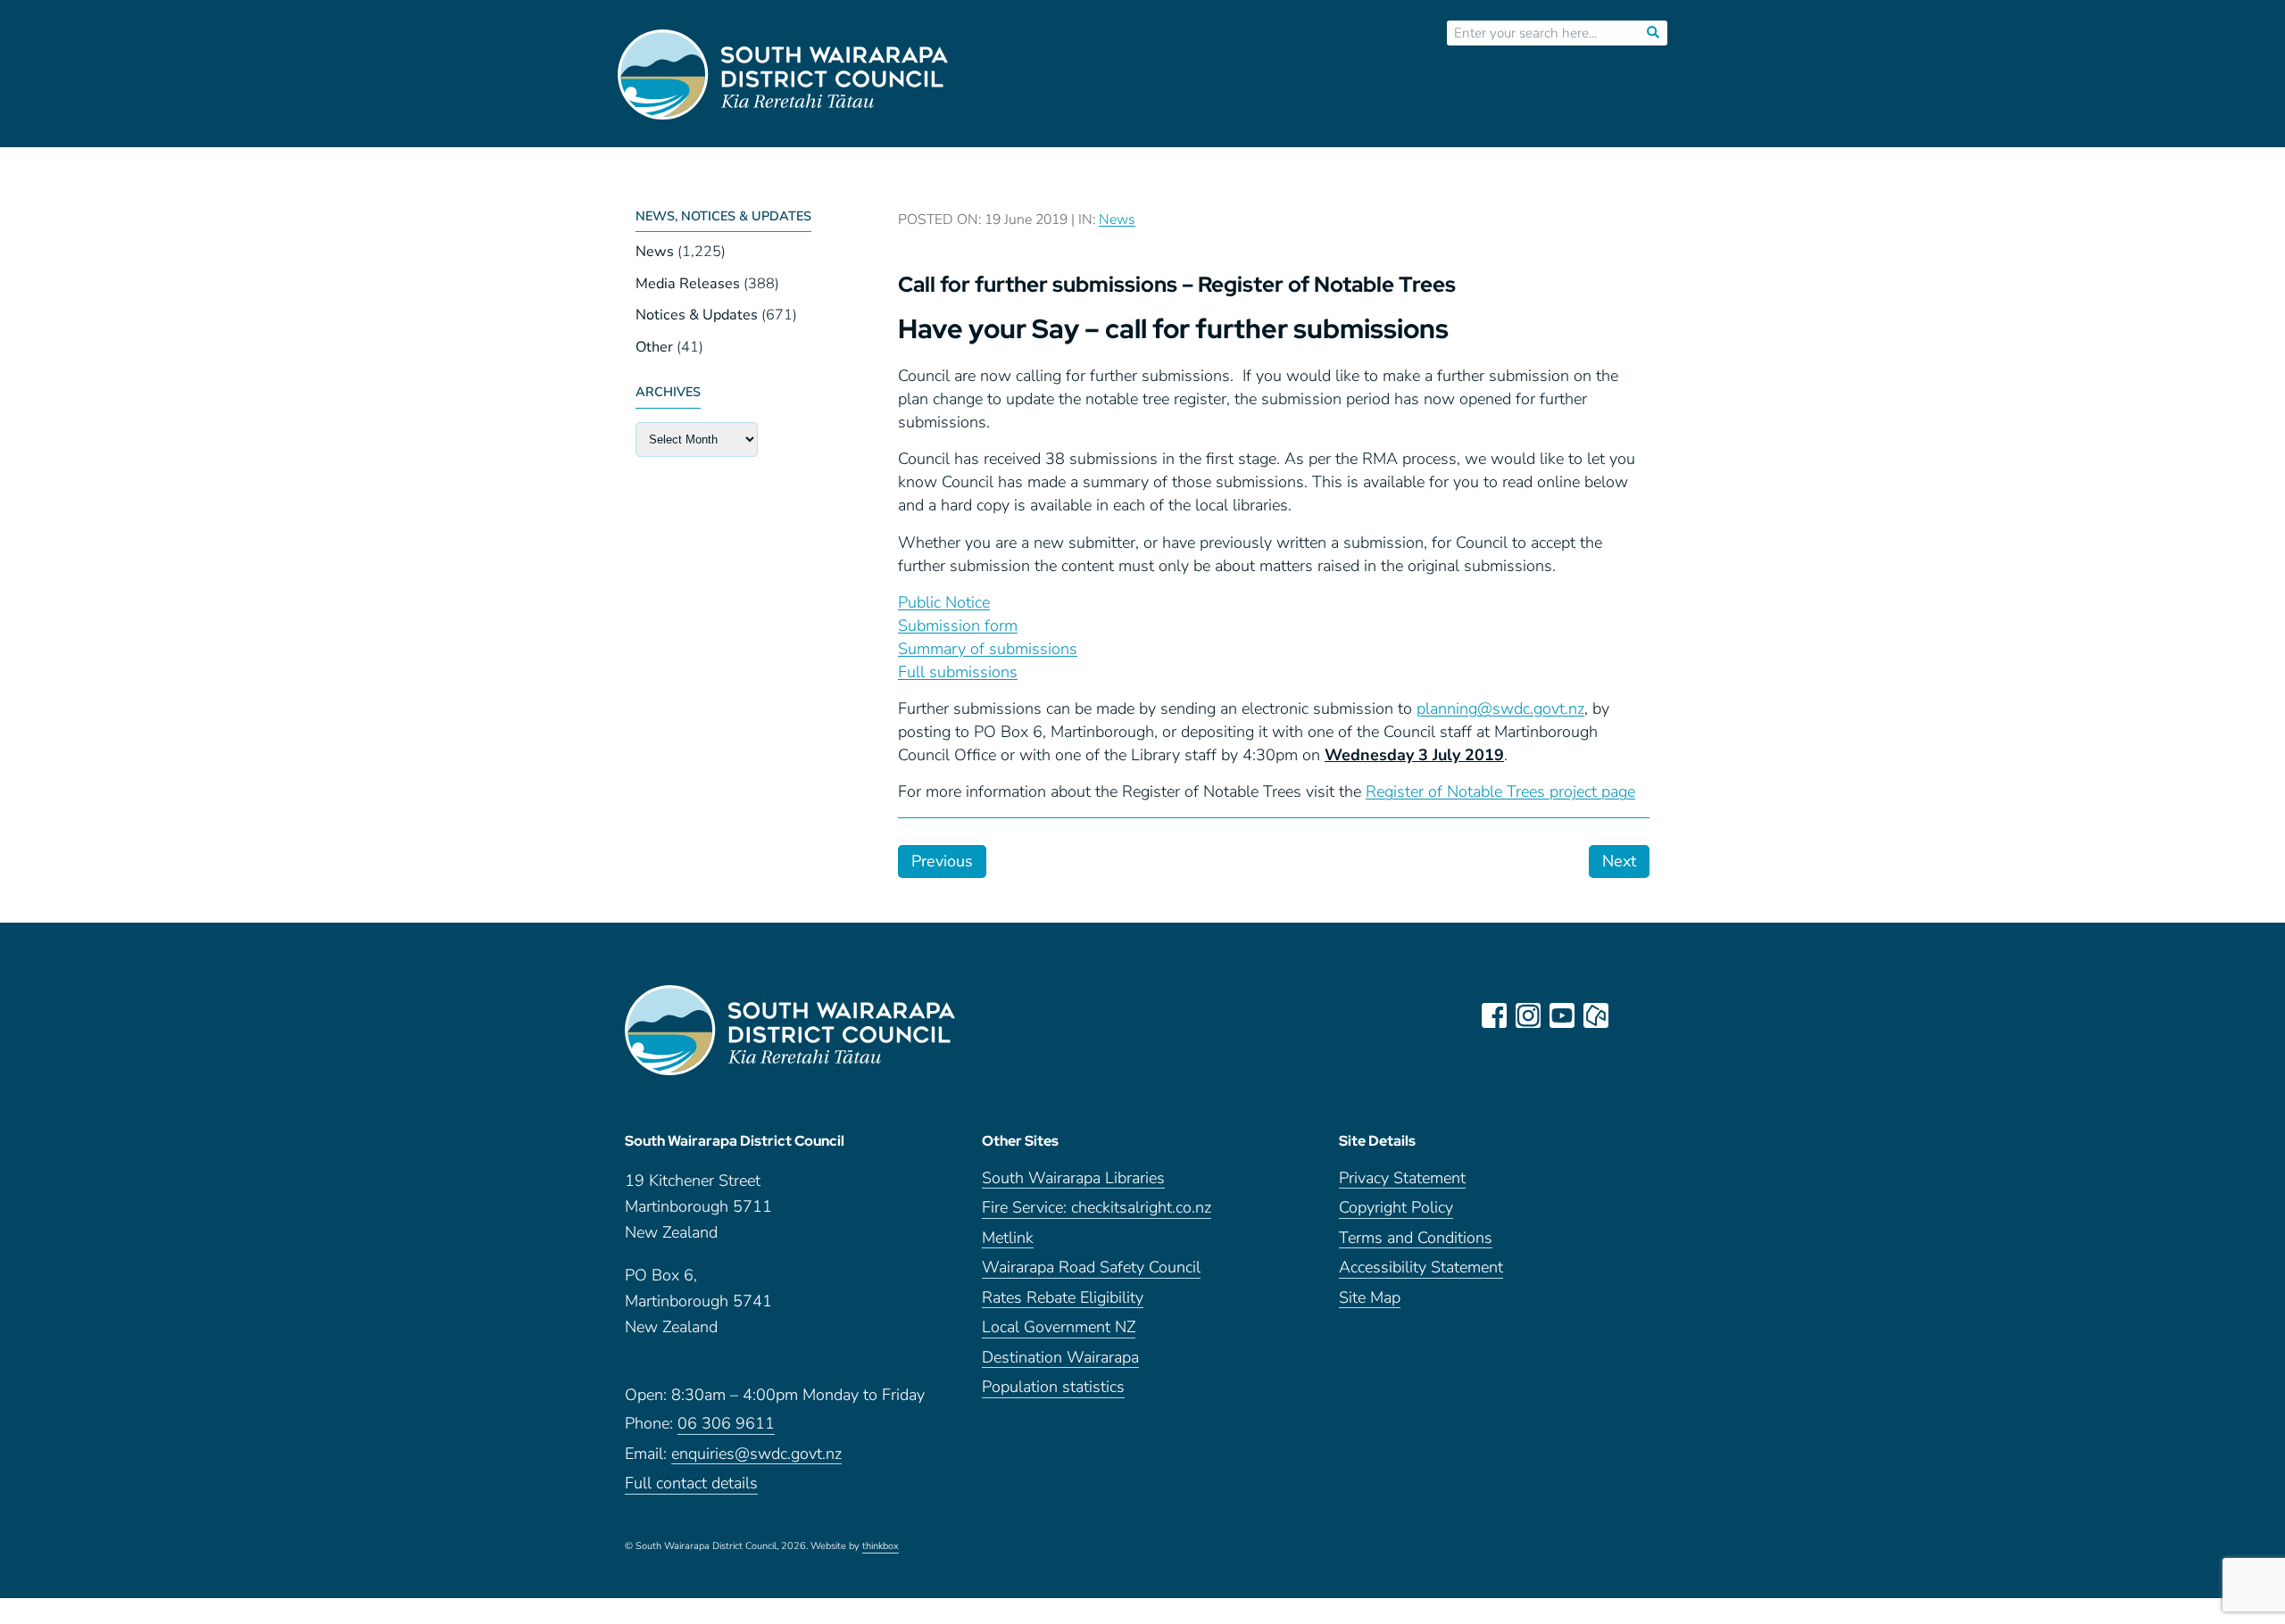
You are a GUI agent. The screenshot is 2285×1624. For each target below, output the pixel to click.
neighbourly (1596, 1015)
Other (654, 347)
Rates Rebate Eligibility (1063, 1299)
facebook (1494, 1015)
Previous (942, 861)
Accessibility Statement (1421, 1268)
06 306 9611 (726, 1425)
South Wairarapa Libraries (1073, 1179)
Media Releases (688, 284)
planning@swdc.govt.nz (1500, 708)
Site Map (1370, 1299)
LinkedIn (1630, 1015)
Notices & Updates (697, 315)
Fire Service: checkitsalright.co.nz (1097, 1209)
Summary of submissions (988, 649)
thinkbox (881, 1547)
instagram (1528, 1015)
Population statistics (1053, 1388)
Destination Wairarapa (1060, 1359)
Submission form (958, 626)
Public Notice (944, 602)
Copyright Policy (1396, 1209)
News (655, 252)
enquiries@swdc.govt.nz (756, 1455)
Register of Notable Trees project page (1500, 791)
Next (1619, 861)
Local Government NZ (1059, 1328)
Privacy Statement (1402, 1179)
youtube (1562, 1015)
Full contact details (691, 1484)
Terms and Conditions (1416, 1239)
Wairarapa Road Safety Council (1091, 1268)
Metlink (1008, 1239)
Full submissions (958, 672)
